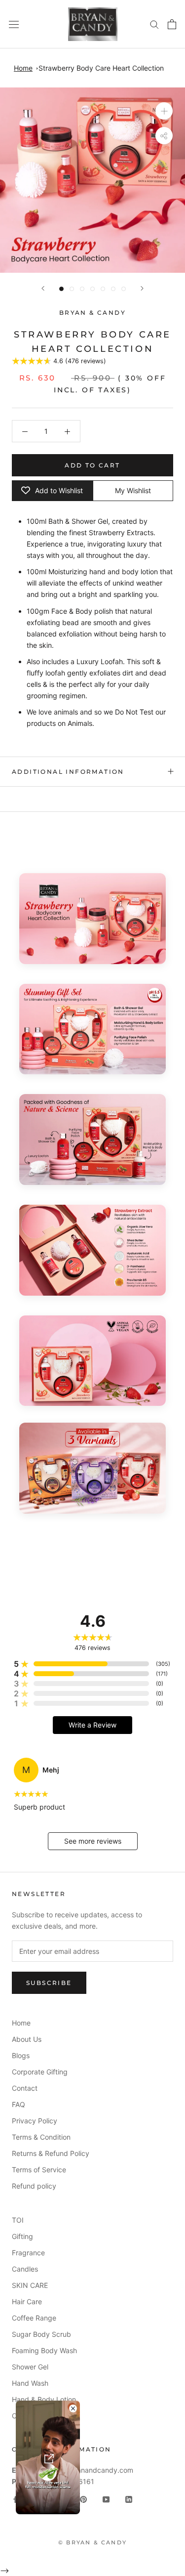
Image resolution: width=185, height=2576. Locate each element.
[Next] (142, 288)
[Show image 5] (103, 289)
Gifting (22, 2236)
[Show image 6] (113, 289)
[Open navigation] (14, 24)
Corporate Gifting (40, 2072)
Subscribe (49, 1983)
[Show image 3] (82, 289)
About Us (27, 2039)
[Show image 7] (124, 289)
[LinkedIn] (129, 2498)
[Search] (154, 24)
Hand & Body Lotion (44, 2399)
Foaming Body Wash (44, 2350)
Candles (25, 2269)
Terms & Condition (41, 2137)
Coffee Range (34, 2318)
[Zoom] (164, 111)
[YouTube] (106, 2498)
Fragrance (28, 2253)
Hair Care (27, 2302)
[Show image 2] (72, 289)
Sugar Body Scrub (41, 2334)
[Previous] (43, 288)
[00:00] (92, 180)
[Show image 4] (92, 289)
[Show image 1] (61, 289)
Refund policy (34, 2186)
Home (23, 68)
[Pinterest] (83, 2498)
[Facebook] (15, 2498)
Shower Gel (30, 2367)
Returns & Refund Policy (51, 2153)
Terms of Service (39, 2170)
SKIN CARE (30, 2285)
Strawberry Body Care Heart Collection (101, 68)
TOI (18, 2220)
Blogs (21, 2055)
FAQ (18, 2104)
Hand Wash (30, 2383)
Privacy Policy (35, 2121)
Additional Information (68, 772)
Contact (25, 2088)
